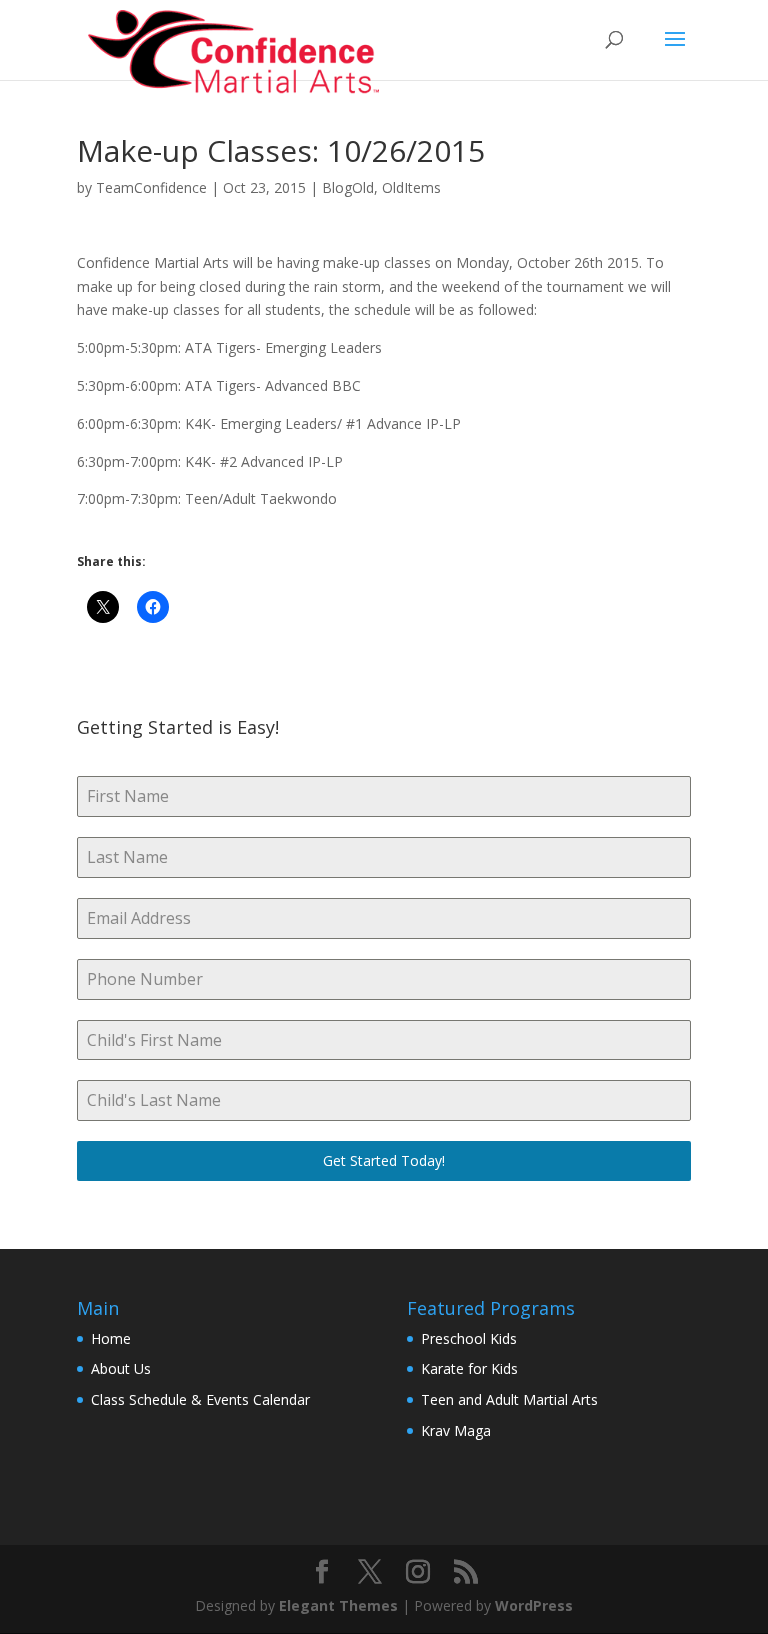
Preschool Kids (469, 1338)
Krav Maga (456, 1430)
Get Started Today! (384, 1160)
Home (111, 1338)
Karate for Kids (469, 1368)
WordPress (534, 1605)
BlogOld (348, 187)
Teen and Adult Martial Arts (509, 1399)
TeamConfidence (151, 187)
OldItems (411, 187)
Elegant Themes (338, 1605)
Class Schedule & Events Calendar (200, 1399)
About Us (121, 1368)
